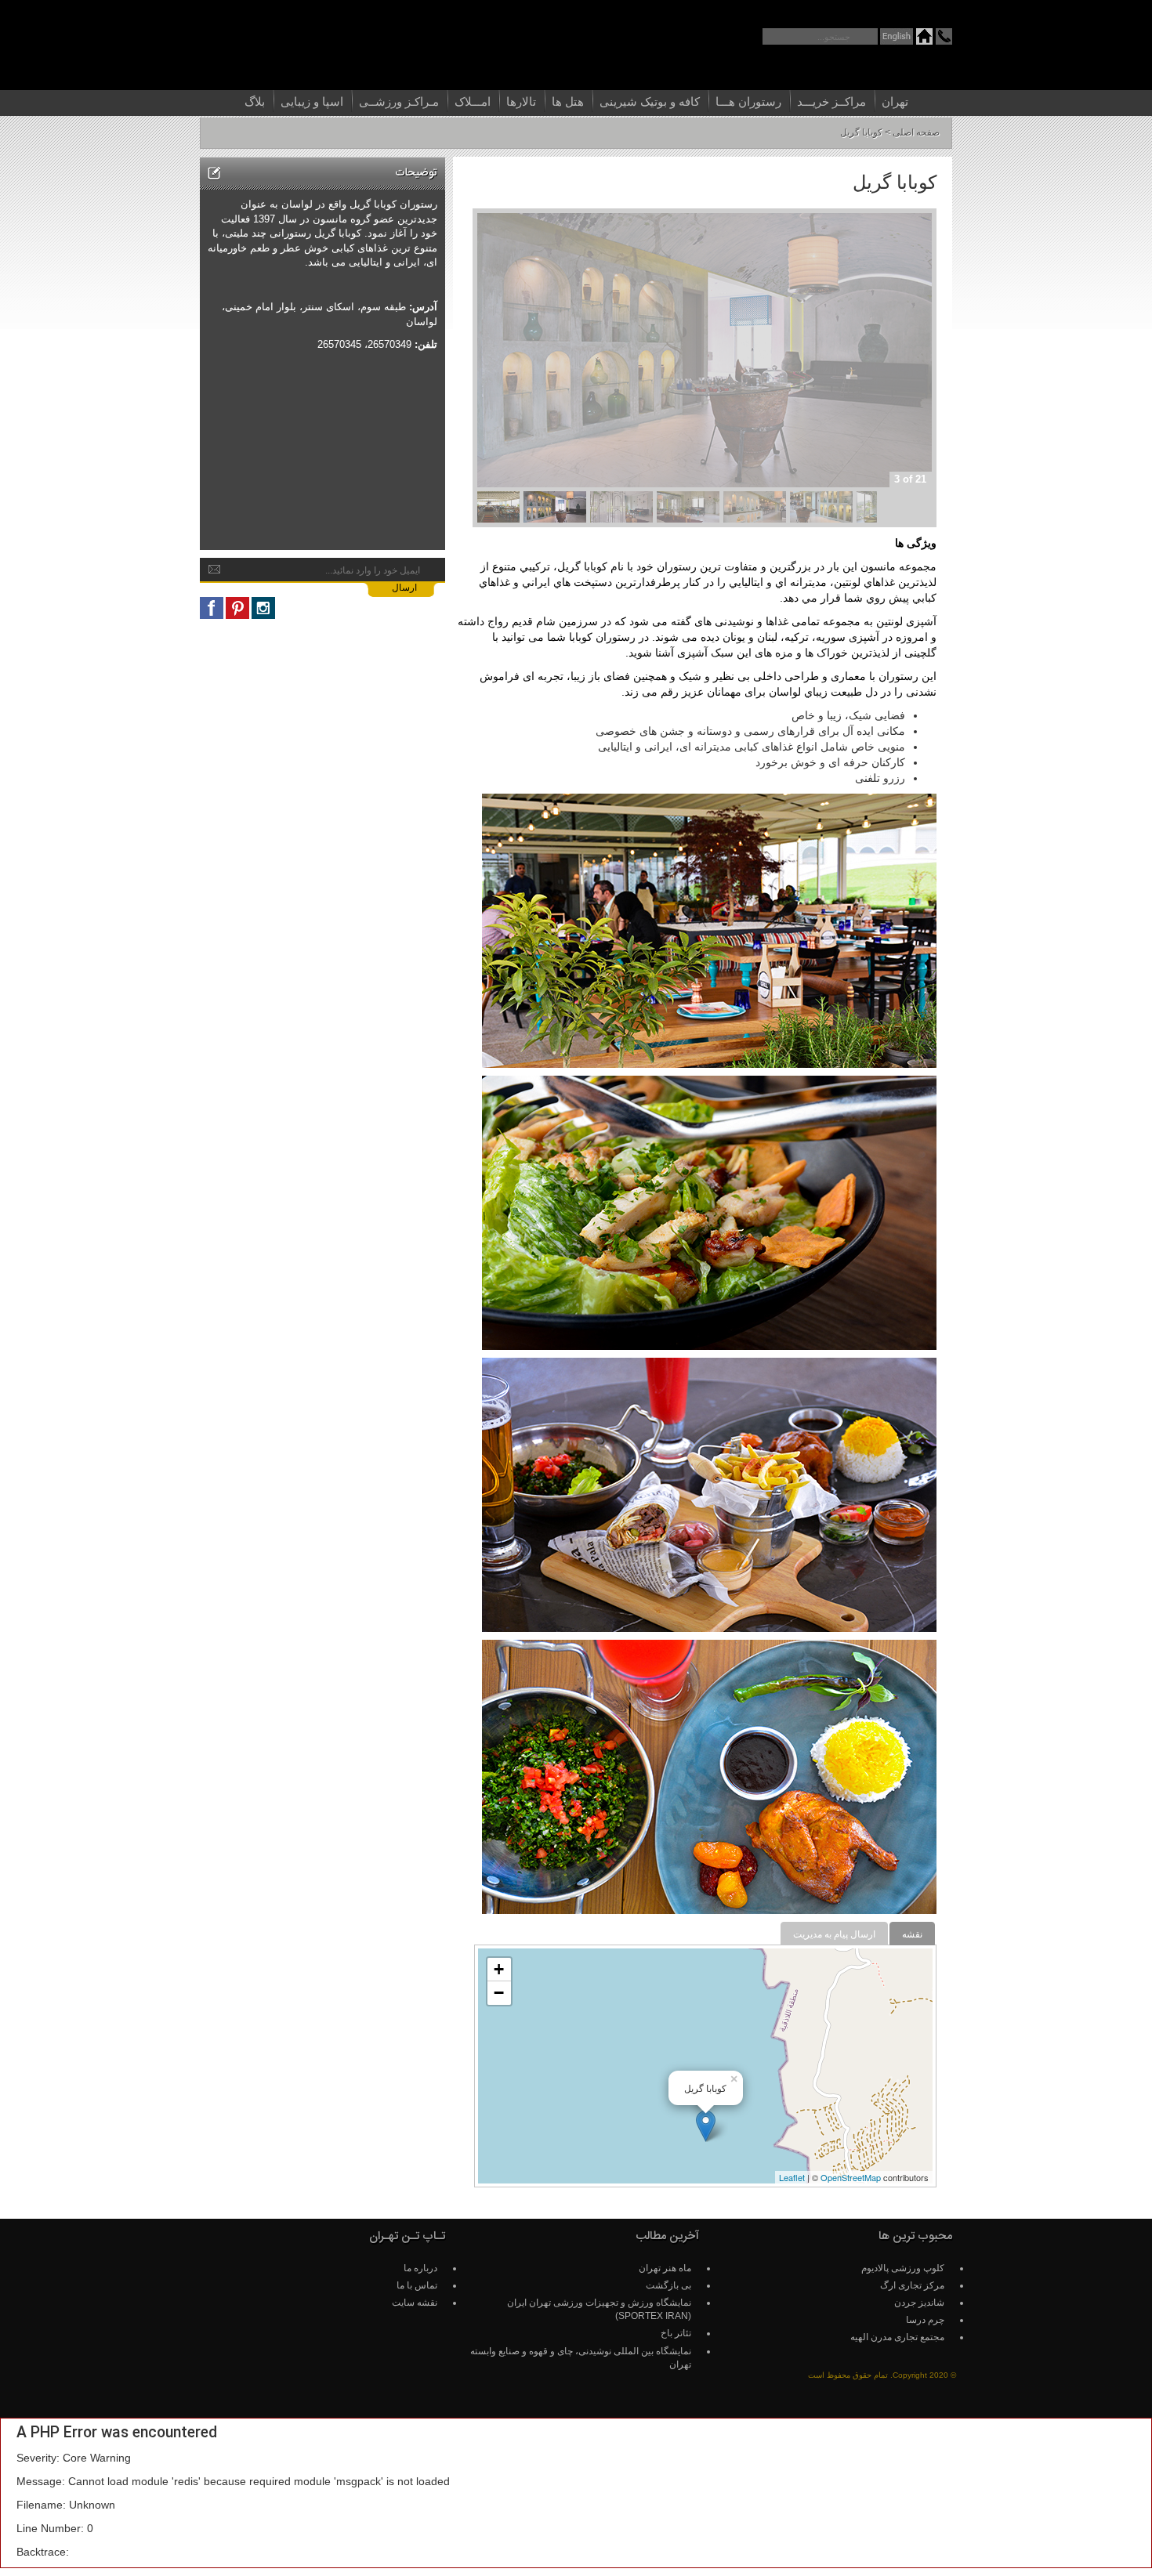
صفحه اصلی (916, 132)
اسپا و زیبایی (312, 101)
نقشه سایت (415, 2303)
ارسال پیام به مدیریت (834, 1934)
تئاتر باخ (676, 2333)
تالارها (521, 101)
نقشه (912, 1934)
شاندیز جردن (919, 2303)
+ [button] (499, 1969)
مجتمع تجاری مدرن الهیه (897, 2337)
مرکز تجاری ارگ (912, 2285)
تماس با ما (417, 2285)
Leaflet (792, 2177)
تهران (895, 101)
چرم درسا (925, 2320)
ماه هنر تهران (665, 2268)
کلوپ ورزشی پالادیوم (903, 2268)
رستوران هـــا (748, 101)
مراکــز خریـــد (831, 101)
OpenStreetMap (851, 2177)
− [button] (499, 1993)
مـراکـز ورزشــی (399, 101)
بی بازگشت (668, 2285)
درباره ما (420, 2268)
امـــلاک (473, 101)
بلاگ (255, 101)
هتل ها (568, 101)
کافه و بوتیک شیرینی (650, 101)
